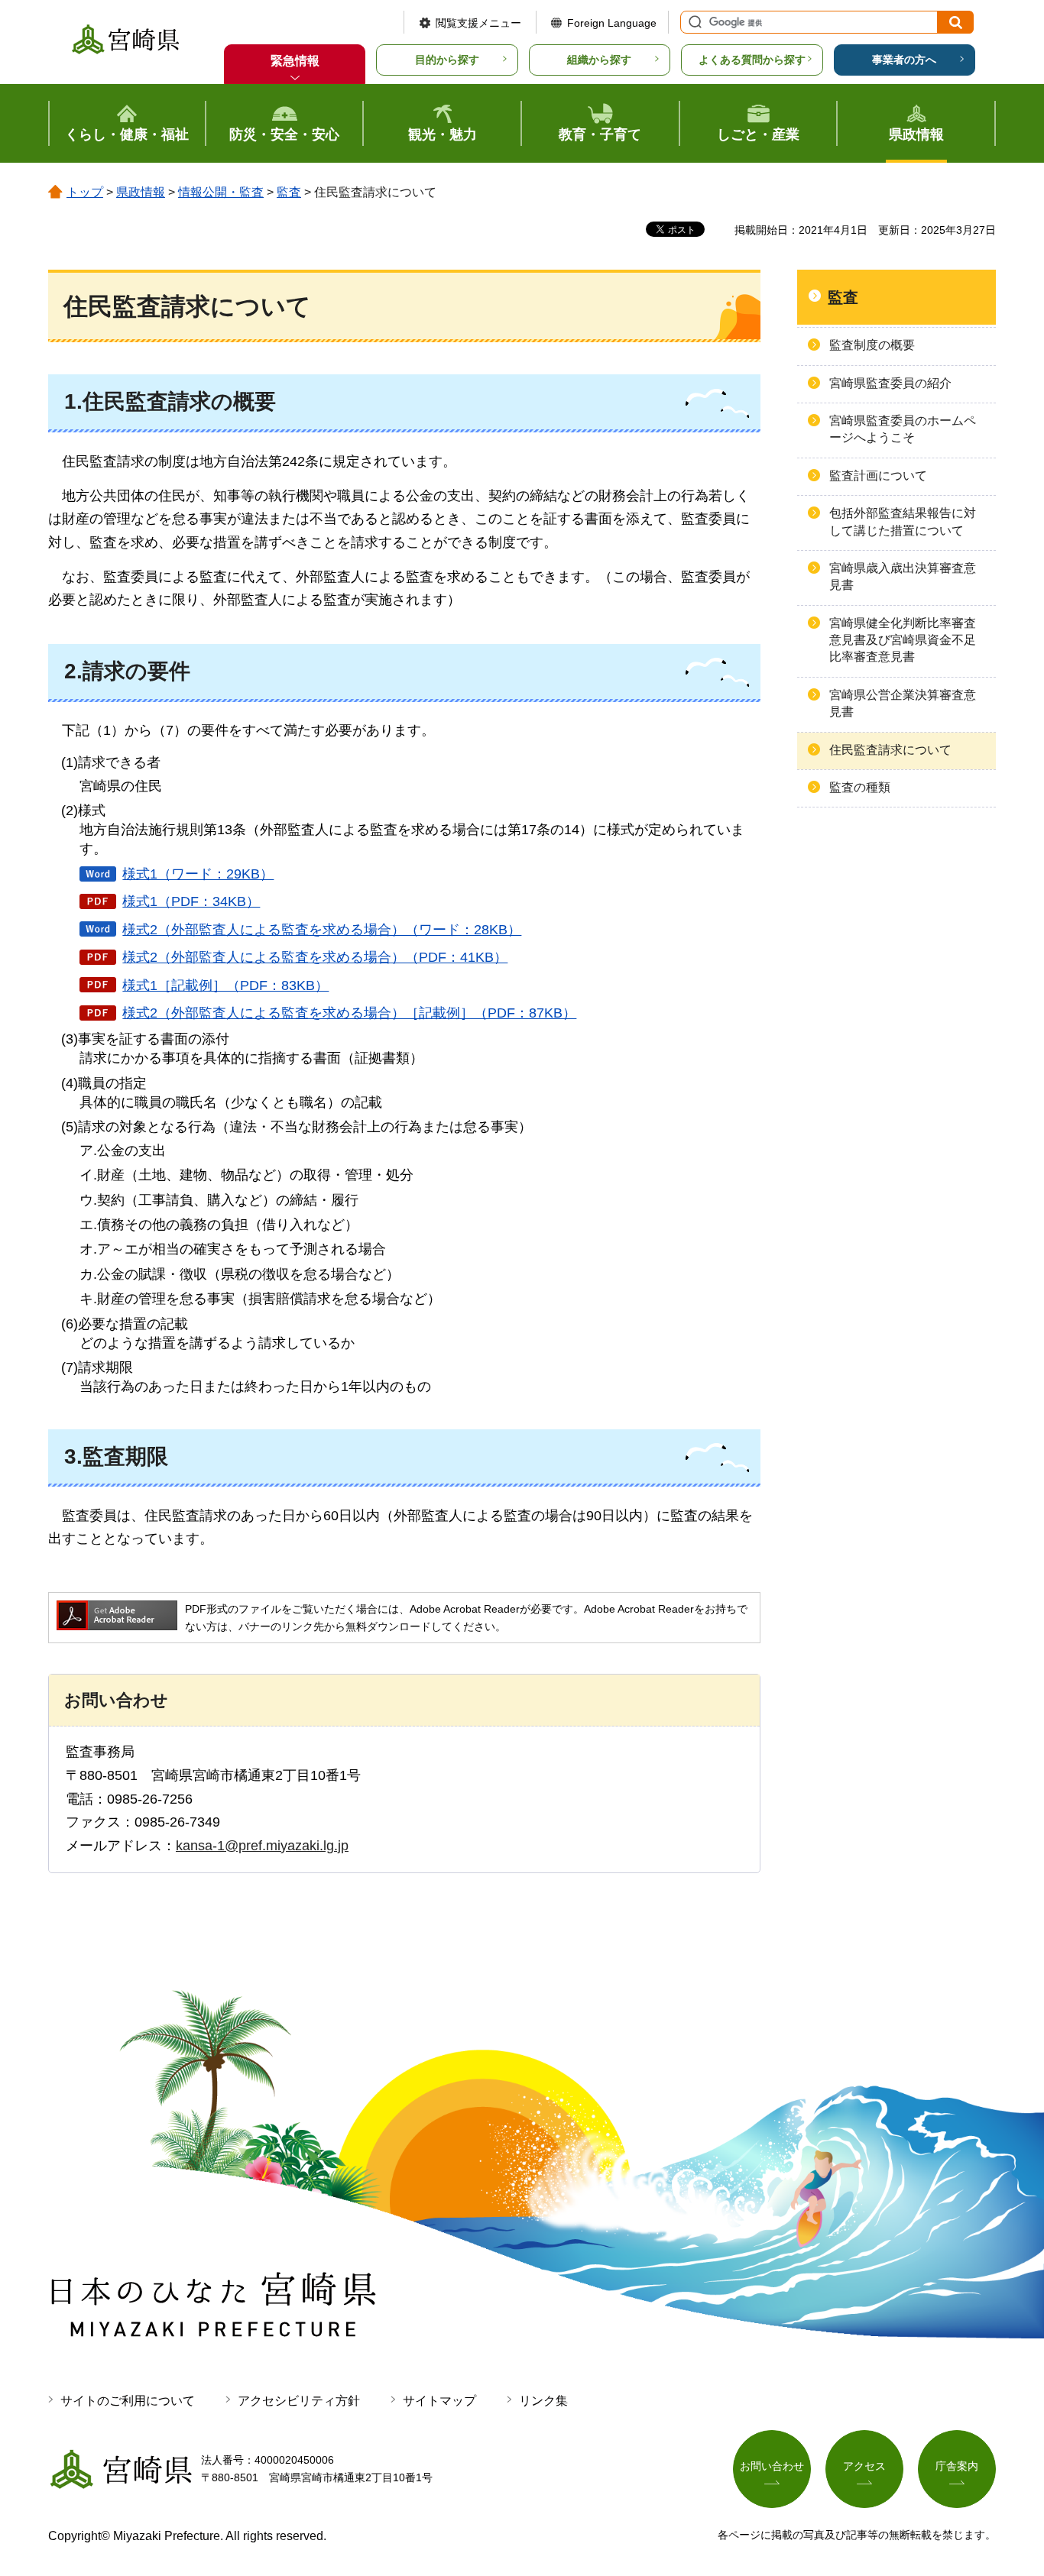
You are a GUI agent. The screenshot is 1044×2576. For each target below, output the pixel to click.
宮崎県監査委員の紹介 (890, 383)
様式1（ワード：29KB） (198, 874)
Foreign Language (612, 23)
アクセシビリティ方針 (299, 2401)
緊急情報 (295, 61)
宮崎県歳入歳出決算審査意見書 (903, 576)
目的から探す (447, 60)
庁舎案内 (957, 2466)
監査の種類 (860, 787)
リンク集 (543, 2401)
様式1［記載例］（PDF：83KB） (225, 985)
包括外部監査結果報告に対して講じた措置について (903, 521)
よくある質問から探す (752, 60)
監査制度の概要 (872, 345)
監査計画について (878, 476)
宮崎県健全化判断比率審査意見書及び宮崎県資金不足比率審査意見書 (903, 640)
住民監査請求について (890, 750)
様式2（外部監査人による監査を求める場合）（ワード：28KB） (322, 930)
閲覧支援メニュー (478, 23)
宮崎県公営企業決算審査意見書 (903, 703)
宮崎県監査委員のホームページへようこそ (903, 429)
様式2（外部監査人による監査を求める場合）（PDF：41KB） (315, 957)
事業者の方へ (904, 60)
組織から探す (599, 60)
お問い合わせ (772, 2466)
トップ (85, 192)
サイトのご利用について (128, 2401)
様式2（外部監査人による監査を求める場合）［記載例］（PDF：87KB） (349, 1013)
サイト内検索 (693, 22)
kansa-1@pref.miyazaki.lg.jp (262, 1846)
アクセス (864, 2466)
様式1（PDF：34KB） (191, 901)
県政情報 (141, 192)
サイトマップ (439, 2401)
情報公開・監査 (221, 192)
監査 (289, 192)
